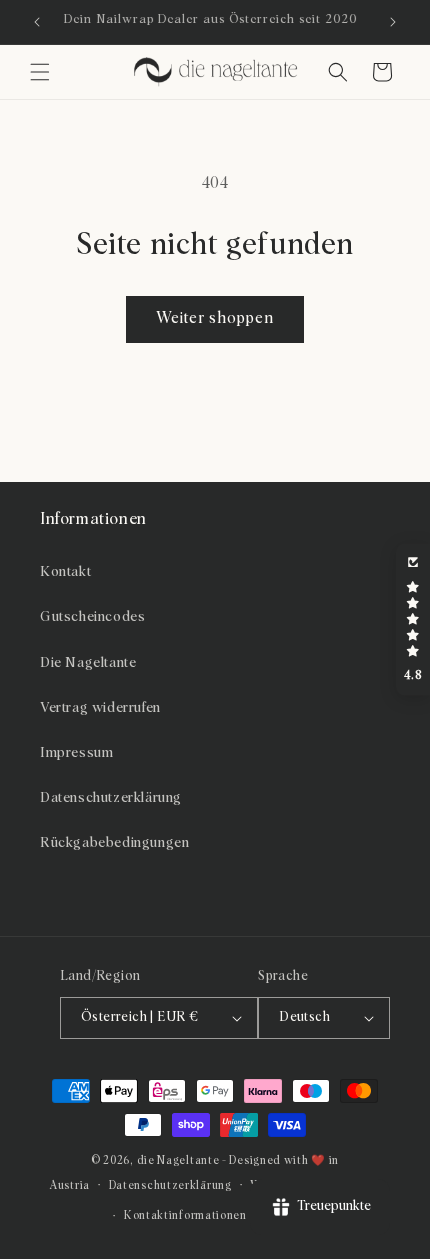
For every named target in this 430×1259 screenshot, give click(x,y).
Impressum (76, 753)
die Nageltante (178, 1160)
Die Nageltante (88, 663)
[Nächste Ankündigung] (393, 22)
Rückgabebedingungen (114, 843)
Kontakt (65, 572)
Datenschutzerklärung (111, 798)
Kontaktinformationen (185, 1215)
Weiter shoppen (215, 318)
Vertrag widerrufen (100, 708)
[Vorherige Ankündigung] (37, 22)
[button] (40, 72)
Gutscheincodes (92, 617)
